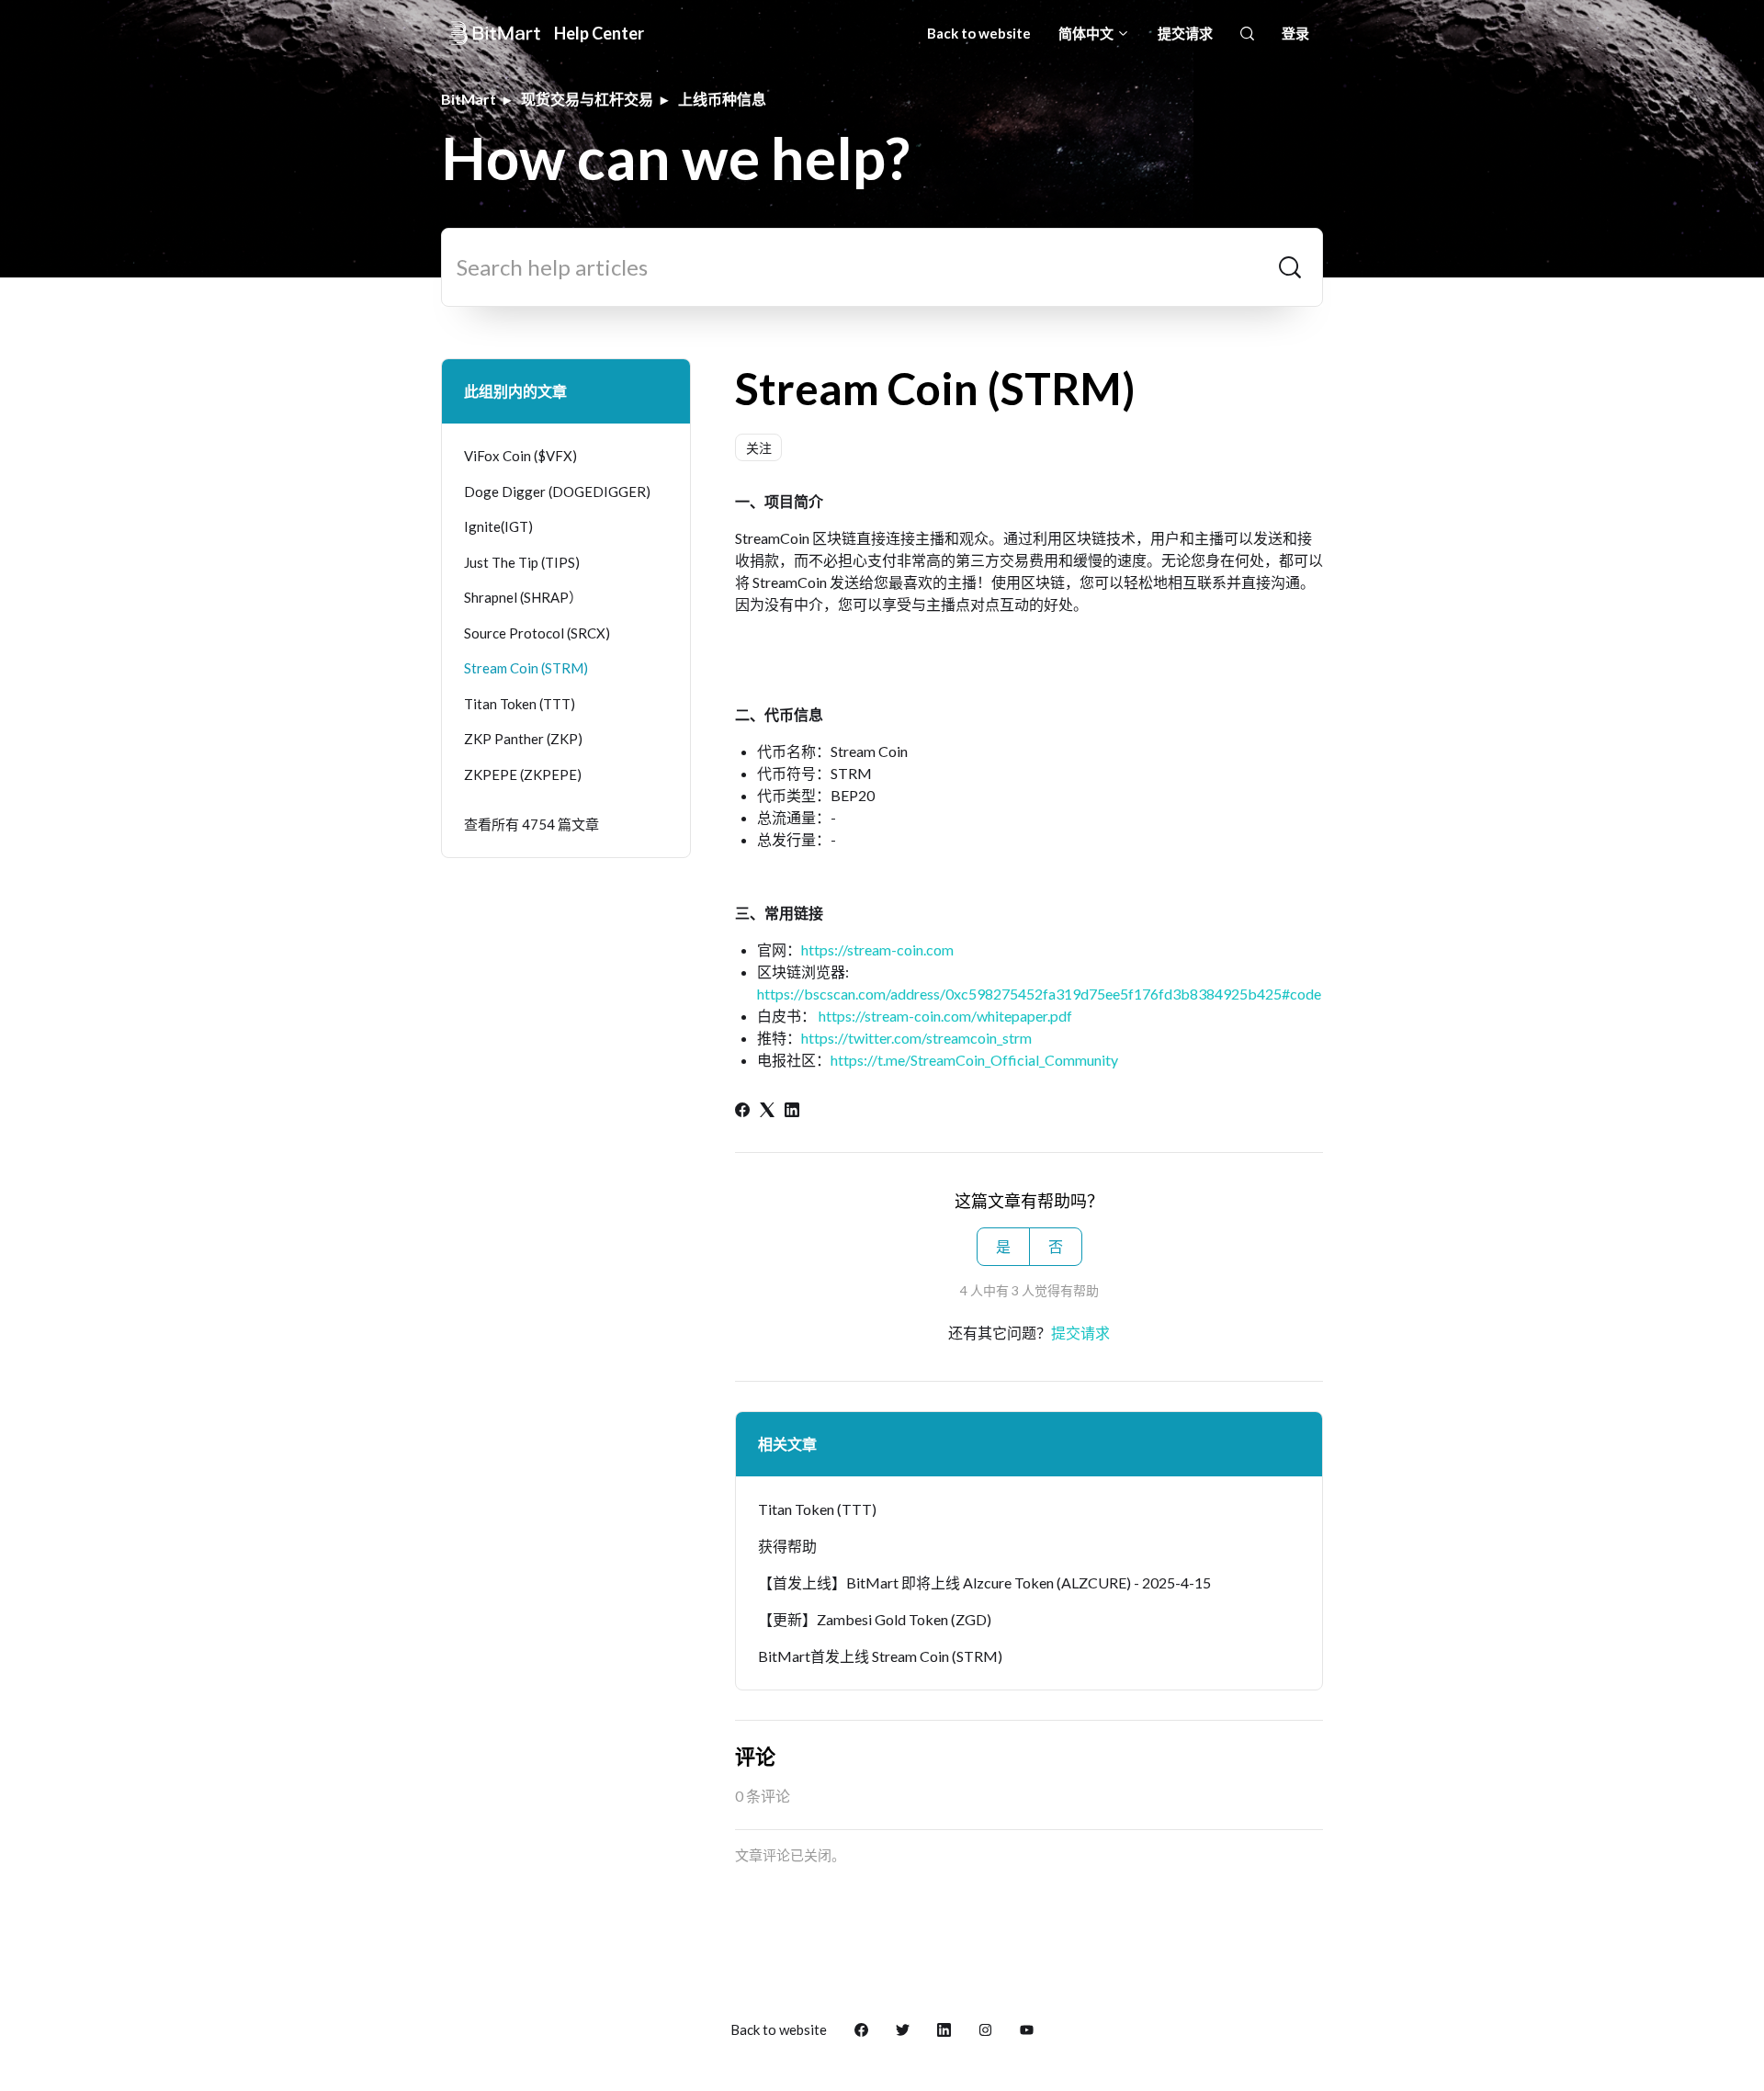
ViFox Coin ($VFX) (520, 456)
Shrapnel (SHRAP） (523, 597)
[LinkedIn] (792, 1111)
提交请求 (1185, 33)
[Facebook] (742, 1111)
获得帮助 (787, 1546)
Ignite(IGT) (498, 526)
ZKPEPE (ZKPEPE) (523, 774)
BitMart (469, 99)
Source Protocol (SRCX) (537, 633)
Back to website (979, 33)
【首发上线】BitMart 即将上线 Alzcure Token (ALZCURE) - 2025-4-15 (984, 1582)
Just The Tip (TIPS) (522, 562)
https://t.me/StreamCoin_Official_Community (974, 1060)
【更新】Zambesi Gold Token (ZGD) (875, 1619)
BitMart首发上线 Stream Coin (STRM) (880, 1656)
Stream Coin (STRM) (526, 668)
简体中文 (1087, 33)
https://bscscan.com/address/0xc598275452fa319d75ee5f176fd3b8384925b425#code (1039, 994)
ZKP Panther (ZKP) (523, 739)
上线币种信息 (722, 99)
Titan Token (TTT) (817, 1509)
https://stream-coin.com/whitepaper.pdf (945, 1016)
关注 (759, 448)
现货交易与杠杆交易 (587, 99)
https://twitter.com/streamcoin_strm (916, 1038)
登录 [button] (1295, 33)
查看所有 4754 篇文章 (531, 824)
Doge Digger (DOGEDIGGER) (557, 492)
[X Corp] (767, 1111)
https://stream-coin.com (877, 949)
